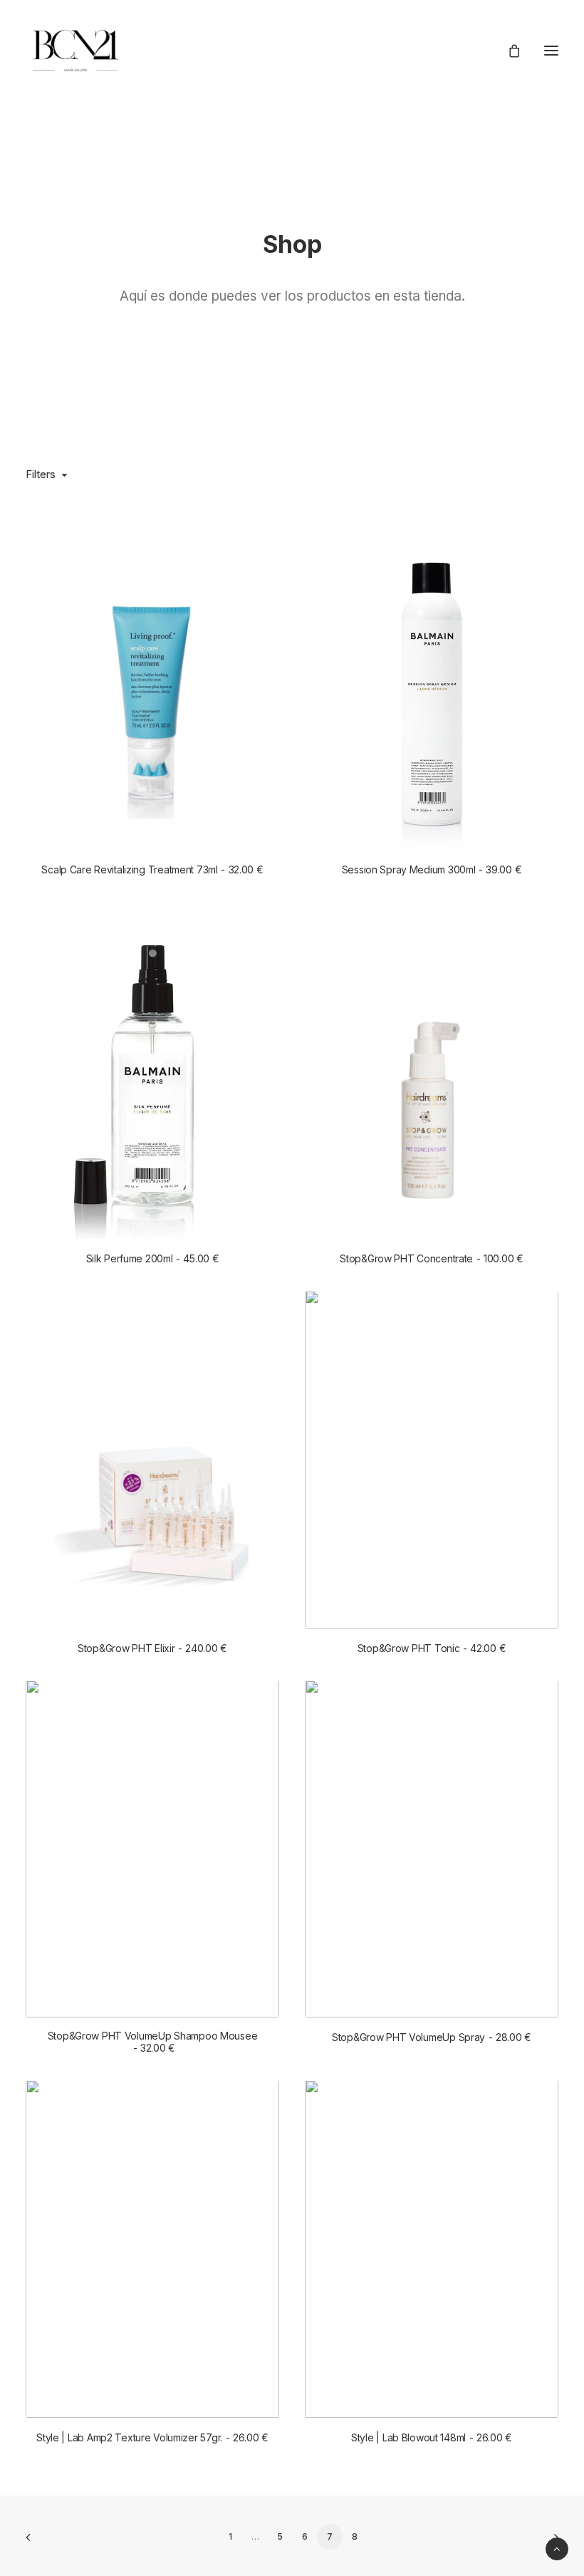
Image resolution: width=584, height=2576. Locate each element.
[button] (551, 51)
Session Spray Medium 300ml (432, 869)
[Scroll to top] (557, 2548)
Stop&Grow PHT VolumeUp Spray (432, 2037)
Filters (41, 474)
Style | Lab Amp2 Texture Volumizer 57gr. (152, 2437)
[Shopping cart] (508, 51)
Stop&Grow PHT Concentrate (432, 1258)
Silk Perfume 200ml (153, 1258)
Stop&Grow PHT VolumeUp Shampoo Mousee (153, 2042)
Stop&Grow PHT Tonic (432, 1648)
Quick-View (262, 528)
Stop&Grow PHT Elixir (152, 1648)
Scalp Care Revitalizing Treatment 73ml (152, 869)
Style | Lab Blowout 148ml (432, 2437)
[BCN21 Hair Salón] (75, 51)
